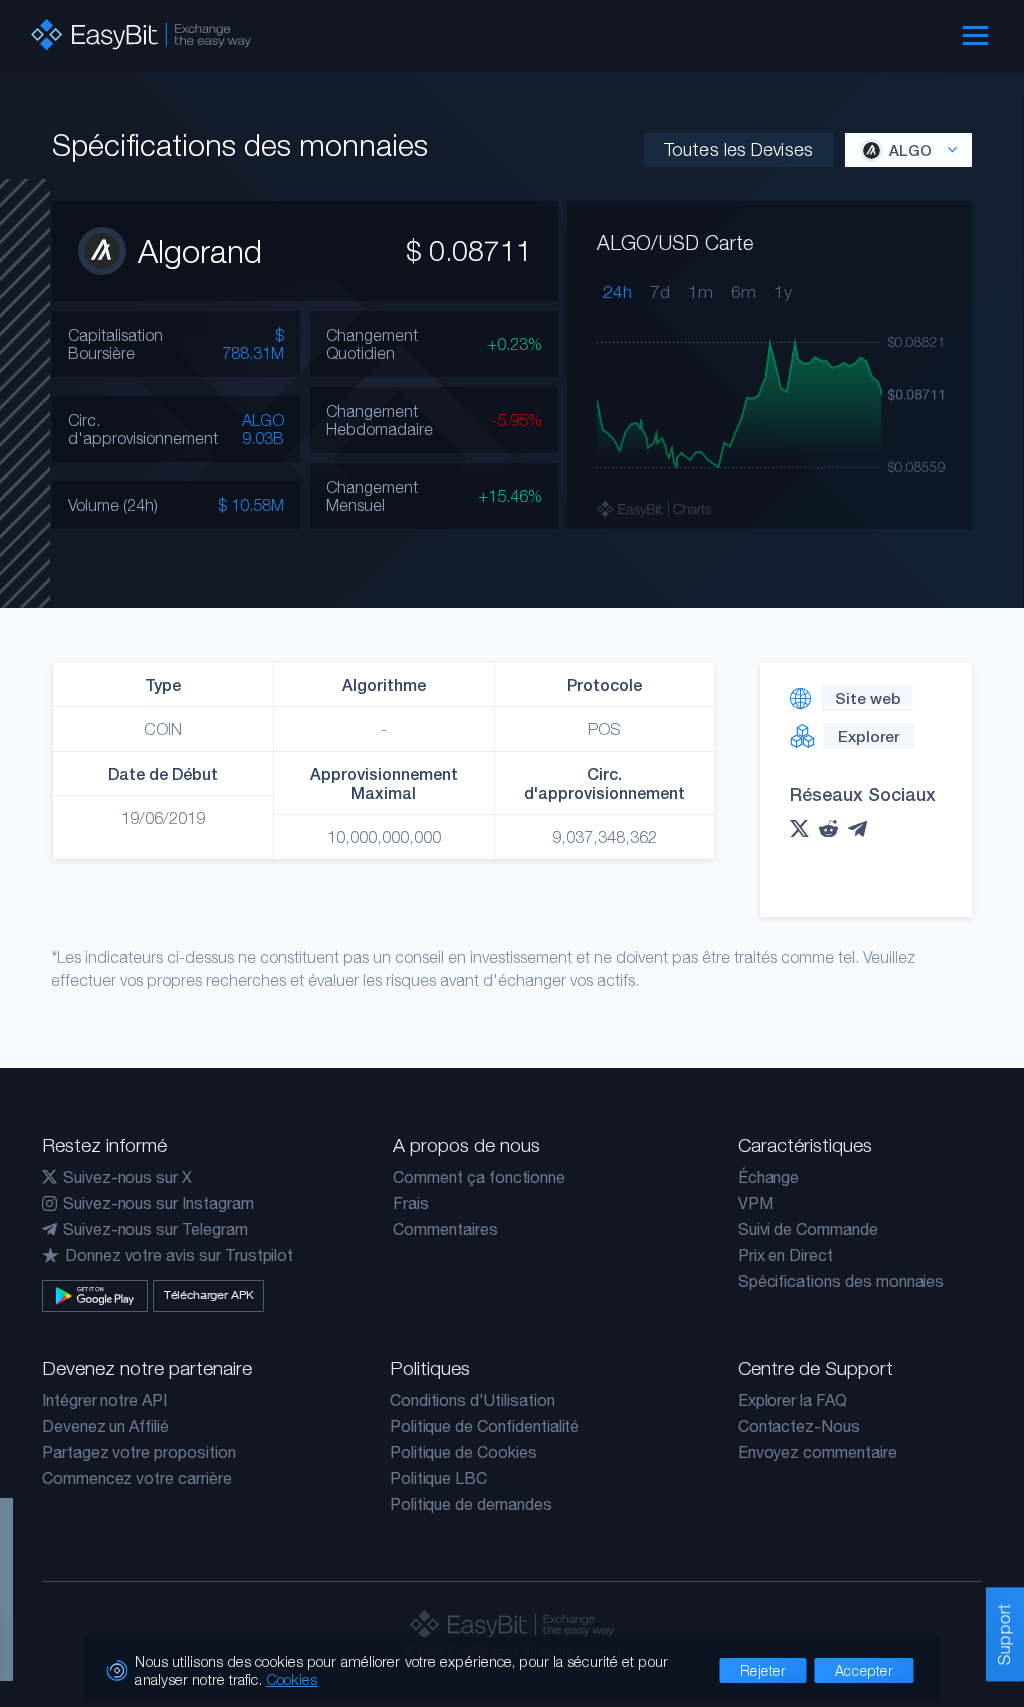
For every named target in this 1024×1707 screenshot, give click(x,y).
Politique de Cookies (463, 1452)
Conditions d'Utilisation (472, 1400)
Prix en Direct (785, 1255)
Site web (868, 698)
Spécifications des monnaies (841, 1281)
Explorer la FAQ (792, 1400)
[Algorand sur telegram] (862, 829)
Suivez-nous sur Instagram (158, 1203)
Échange (769, 1177)
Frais (411, 1203)
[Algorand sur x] (804, 828)
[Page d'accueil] (141, 34)
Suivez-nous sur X (127, 1177)
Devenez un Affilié (105, 1426)
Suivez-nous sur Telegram (155, 1229)
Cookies (292, 1679)
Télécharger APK (209, 1295)
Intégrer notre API (104, 1400)
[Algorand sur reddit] (833, 828)
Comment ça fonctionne (479, 1177)
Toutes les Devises (738, 149)
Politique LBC (438, 1478)
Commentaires (445, 1229)
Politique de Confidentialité (485, 1426)
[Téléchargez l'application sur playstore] (95, 1296)
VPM (755, 1203)
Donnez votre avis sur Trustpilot (179, 1255)
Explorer (868, 736)
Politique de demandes (471, 1504)
